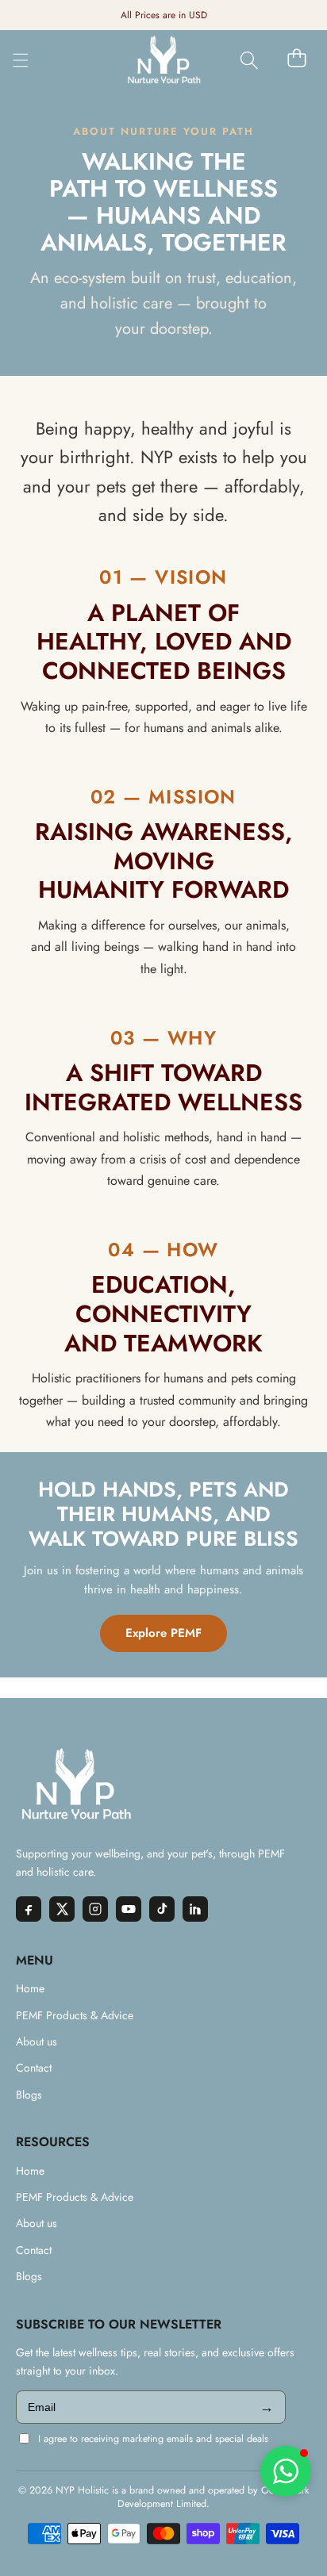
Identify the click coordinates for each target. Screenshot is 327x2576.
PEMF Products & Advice (75, 2015)
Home (30, 1988)
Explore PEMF (163, 1633)
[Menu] (21, 60)
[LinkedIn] (195, 1909)
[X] (62, 1909)
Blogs (29, 2095)
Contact (34, 2068)
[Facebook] (29, 1909)
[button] (249, 61)
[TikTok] (162, 1909)
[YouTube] (129, 1909)
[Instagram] (95, 1909)
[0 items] (297, 58)
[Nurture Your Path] (163, 60)
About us (37, 2041)
